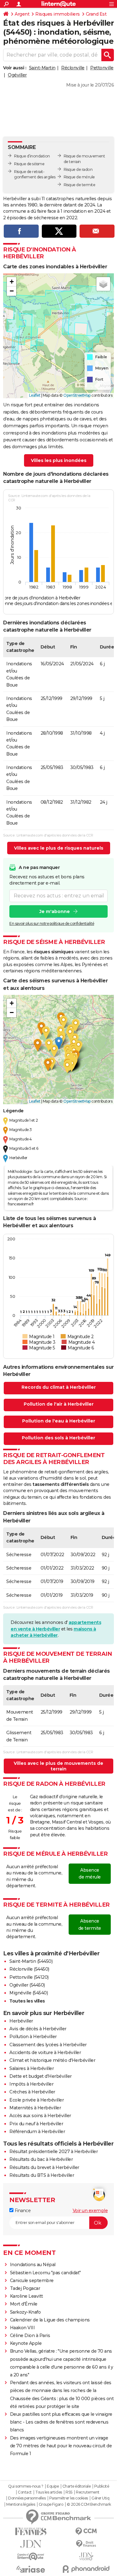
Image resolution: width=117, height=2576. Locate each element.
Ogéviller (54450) (27, 1985)
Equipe (53, 2486)
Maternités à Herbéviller (35, 2108)
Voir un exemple (90, 2211)
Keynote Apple (26, 2343)
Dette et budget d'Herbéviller (41, 2076)
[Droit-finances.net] (86, 2544)
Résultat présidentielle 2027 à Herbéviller (54, 2152)
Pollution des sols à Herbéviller (58, 1438)
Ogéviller (17, 75)
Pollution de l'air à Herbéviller (59, 1404)
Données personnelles (27, 2498)
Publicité (102, 2486)
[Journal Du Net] (31, 2544)
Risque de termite (80, 185)
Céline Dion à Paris (30, 2335)
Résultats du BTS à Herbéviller (42, 2175)
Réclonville (73, 68)
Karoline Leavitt (27, 2296)
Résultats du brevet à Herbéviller (44, 2167)
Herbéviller (21, 2021)
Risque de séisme (29, 164)
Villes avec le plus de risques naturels (59, 848)
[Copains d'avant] (31, 2556)
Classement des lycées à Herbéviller (48, 2045)
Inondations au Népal (33, 2265)
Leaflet (35, 395)
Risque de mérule (79, 177)
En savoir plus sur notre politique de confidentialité (52, 923)
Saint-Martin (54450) (31, 1961)
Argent (22, 14)
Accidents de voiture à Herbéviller (45, 2052)
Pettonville (102, 68)
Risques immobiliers (58, 14)
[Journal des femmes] (31, 2531)
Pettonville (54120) (29, 1977)
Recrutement (88, 2492)
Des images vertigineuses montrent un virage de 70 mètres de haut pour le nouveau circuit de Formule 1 (61, 2446)
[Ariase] (31, 2569)
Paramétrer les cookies (69, 2498)
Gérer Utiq (100, 2498)
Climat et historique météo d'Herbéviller (52, 2060)
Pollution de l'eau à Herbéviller (59, 1421)
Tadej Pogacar (25, 2288)
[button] (12, 282)
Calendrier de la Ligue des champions (50, 2320)
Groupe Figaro (51, 2504)
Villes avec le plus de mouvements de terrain (58, 1766)
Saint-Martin (42, 68)
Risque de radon (78, 169)
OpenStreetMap (77, 395)
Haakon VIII (22, 2328)
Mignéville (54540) (29, 1993)
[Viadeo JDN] (86, 2556)
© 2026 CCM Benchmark (89, 2504)
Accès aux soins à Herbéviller (40, 2116)
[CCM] (86, 2531)
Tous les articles (49, 2492)
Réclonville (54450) (29, 1969)
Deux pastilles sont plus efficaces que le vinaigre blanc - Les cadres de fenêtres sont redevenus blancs (61, 2422)
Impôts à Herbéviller (31, 2084)
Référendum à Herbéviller (37, 2132)
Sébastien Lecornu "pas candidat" (45, 2273)
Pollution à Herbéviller (33, 2037)
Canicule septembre (32, 2281)
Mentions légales (21, 2504)
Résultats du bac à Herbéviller (41, 2159)
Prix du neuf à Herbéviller (36, 2124)
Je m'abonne (55, 911)
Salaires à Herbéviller (32, 2068)
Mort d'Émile (24, 2304)
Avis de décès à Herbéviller (38, 2029)
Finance (22, 2211)
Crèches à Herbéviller (32, 2092)
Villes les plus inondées (59, 460)
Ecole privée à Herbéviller (37, 2100)
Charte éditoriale (77, 2486)
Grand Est (96, 14)
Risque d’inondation (32, 156)
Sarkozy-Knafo (25, 2312)
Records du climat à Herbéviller (59, 1387)
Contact (25, 2492)
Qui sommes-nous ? (26, 2486)
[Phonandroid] (86, 2569)
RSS (69, 2492)
